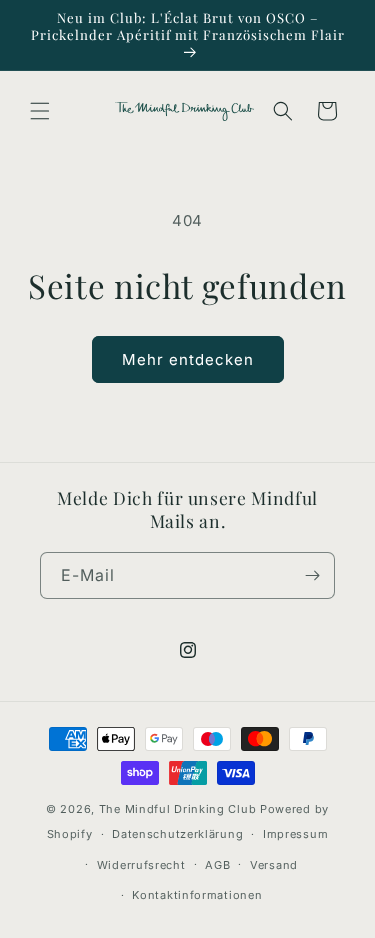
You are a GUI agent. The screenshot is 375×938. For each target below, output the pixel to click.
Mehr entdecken (188, 359)
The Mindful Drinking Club (178, 809)
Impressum (295, 834)
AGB (217, 865)
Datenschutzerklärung (177, 834)
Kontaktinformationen (197, 895)
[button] (40, 111)
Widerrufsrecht (141, 865)
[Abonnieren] (312, 575)
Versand (274, 865)
